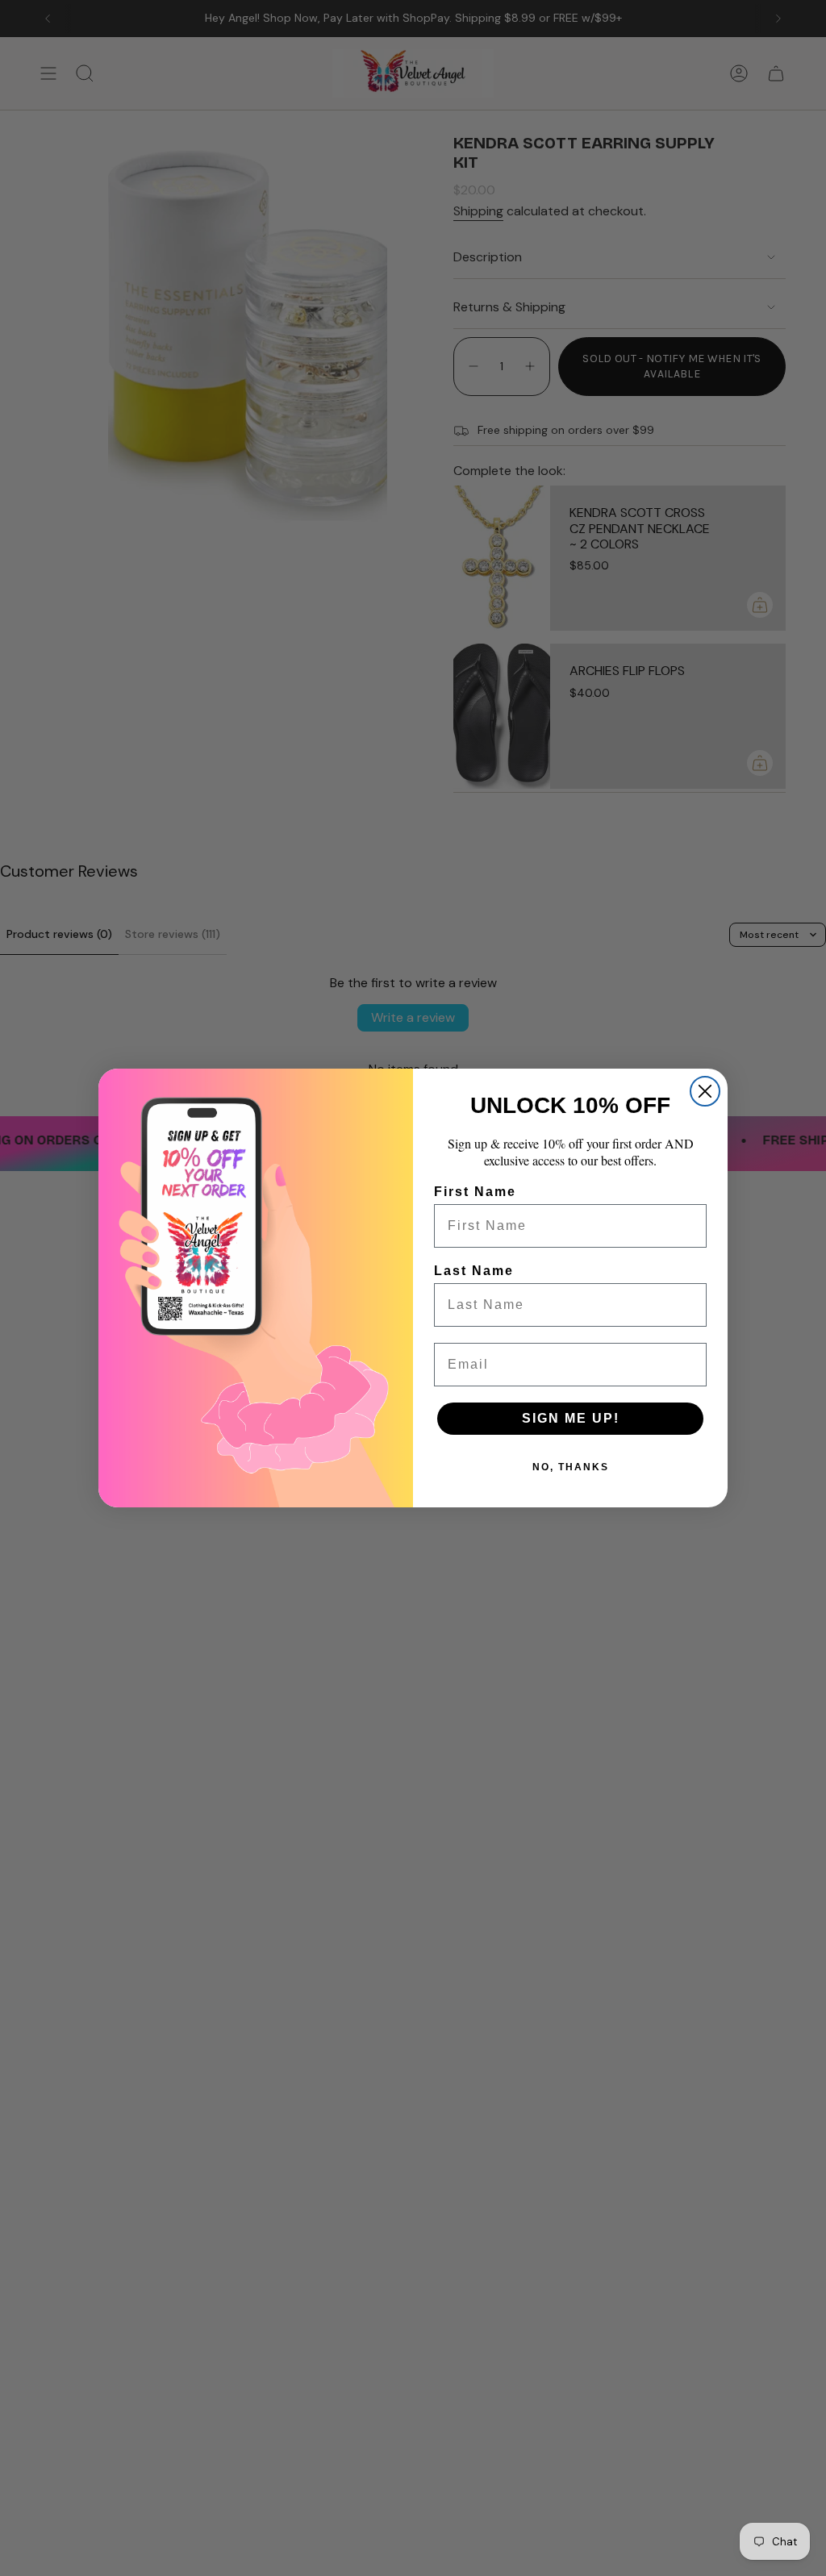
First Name (475, 1192)
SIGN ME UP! (571, 1418)
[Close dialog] (705, 1091)
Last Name (474, 1271)
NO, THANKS (571, 1467)
